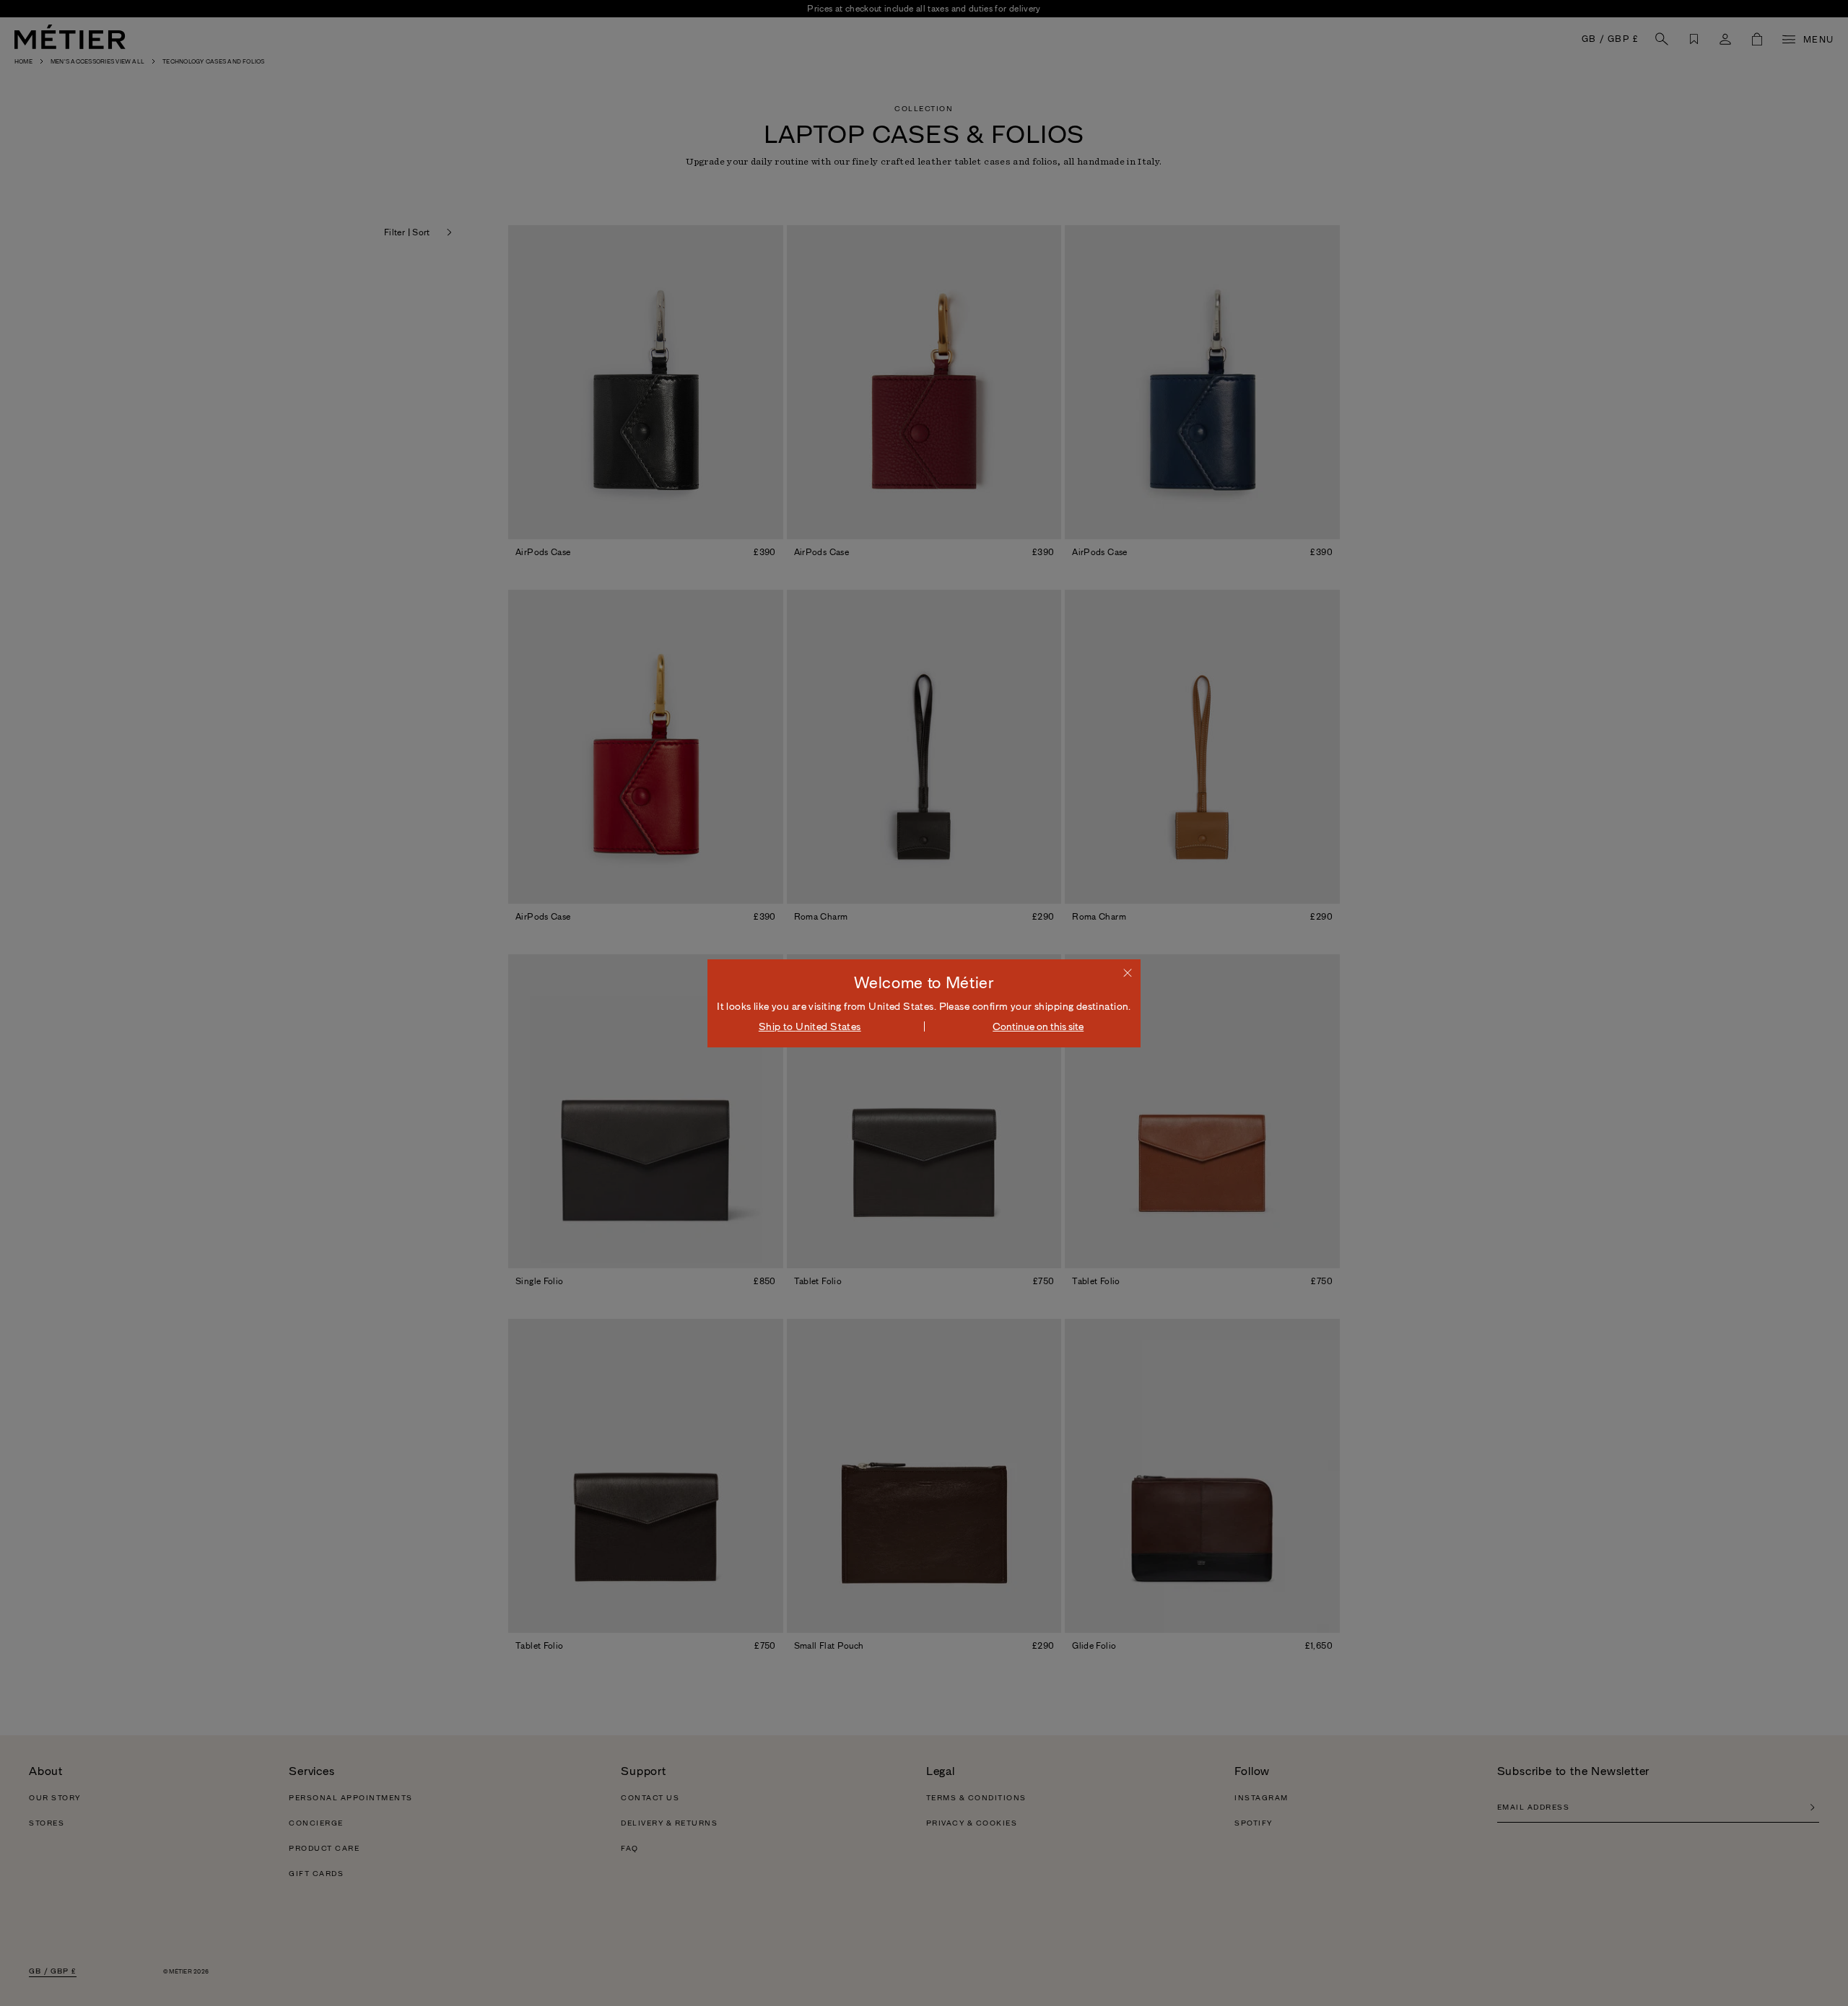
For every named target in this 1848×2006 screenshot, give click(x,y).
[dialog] (924, 1003)
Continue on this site (1038, 1026)
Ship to (810, 1026)
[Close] (1128, 972)
